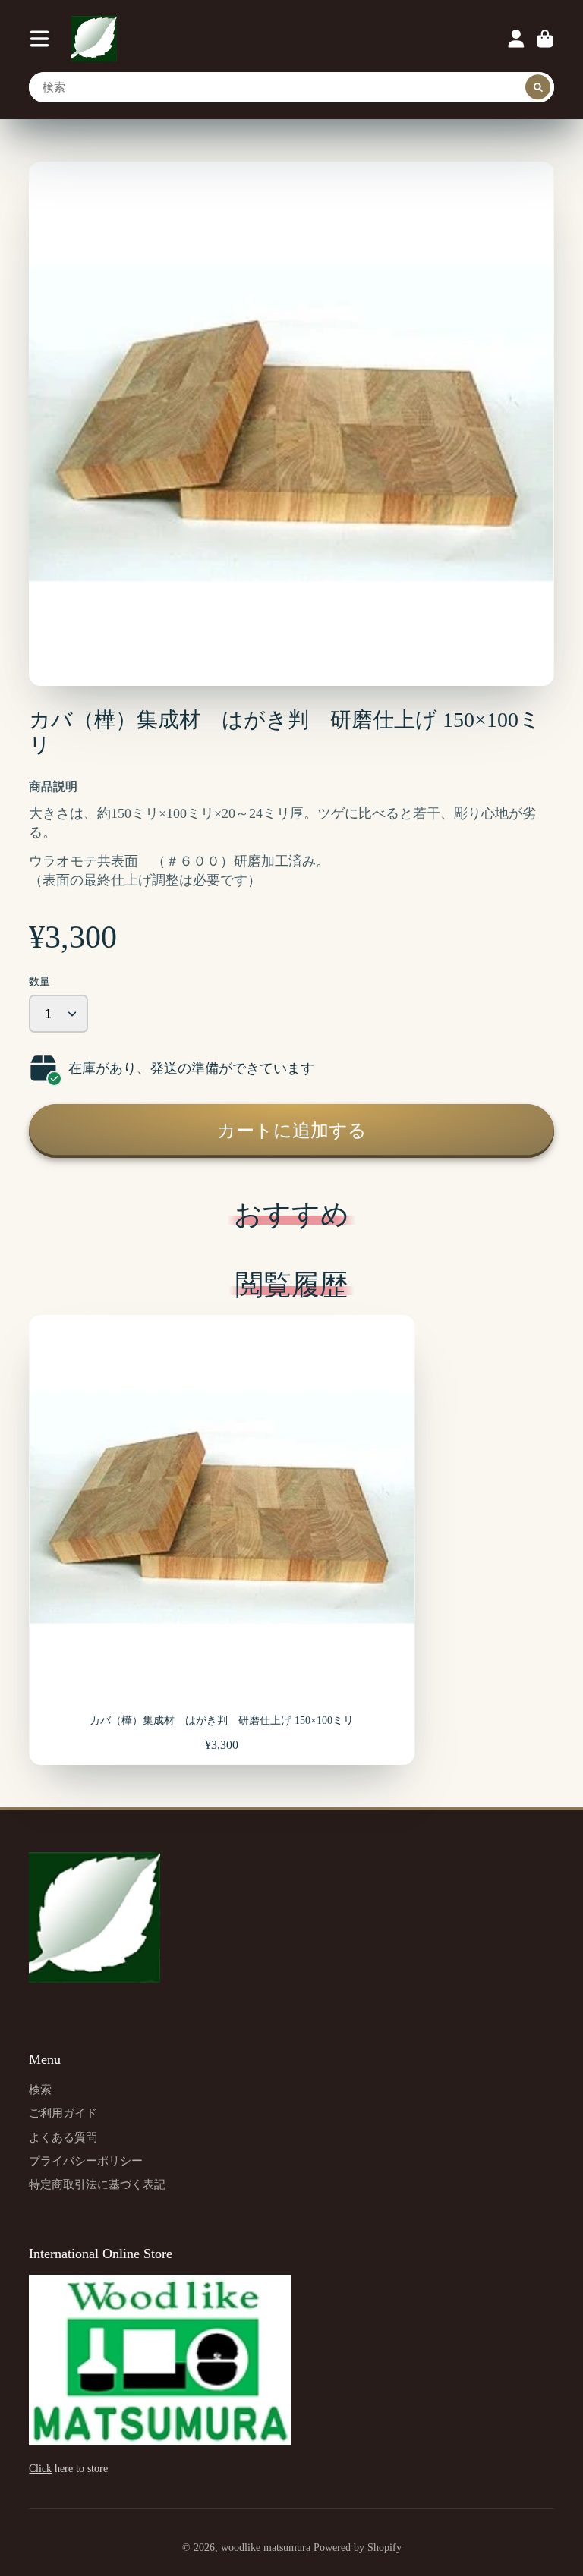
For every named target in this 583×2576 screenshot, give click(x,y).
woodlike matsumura (266, 2548)
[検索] (538, 87)
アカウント (516, 39)
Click (40, 2469)
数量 (39, 981)
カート (545, 39)
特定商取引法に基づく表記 (97, 2184)
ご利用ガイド (63, 2113)
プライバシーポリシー (86, 2161)
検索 (40, 2089)
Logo (94, 39)
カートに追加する (292, 1130)
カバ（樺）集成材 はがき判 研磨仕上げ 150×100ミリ (222, 1540)
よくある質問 (63, 2137)
